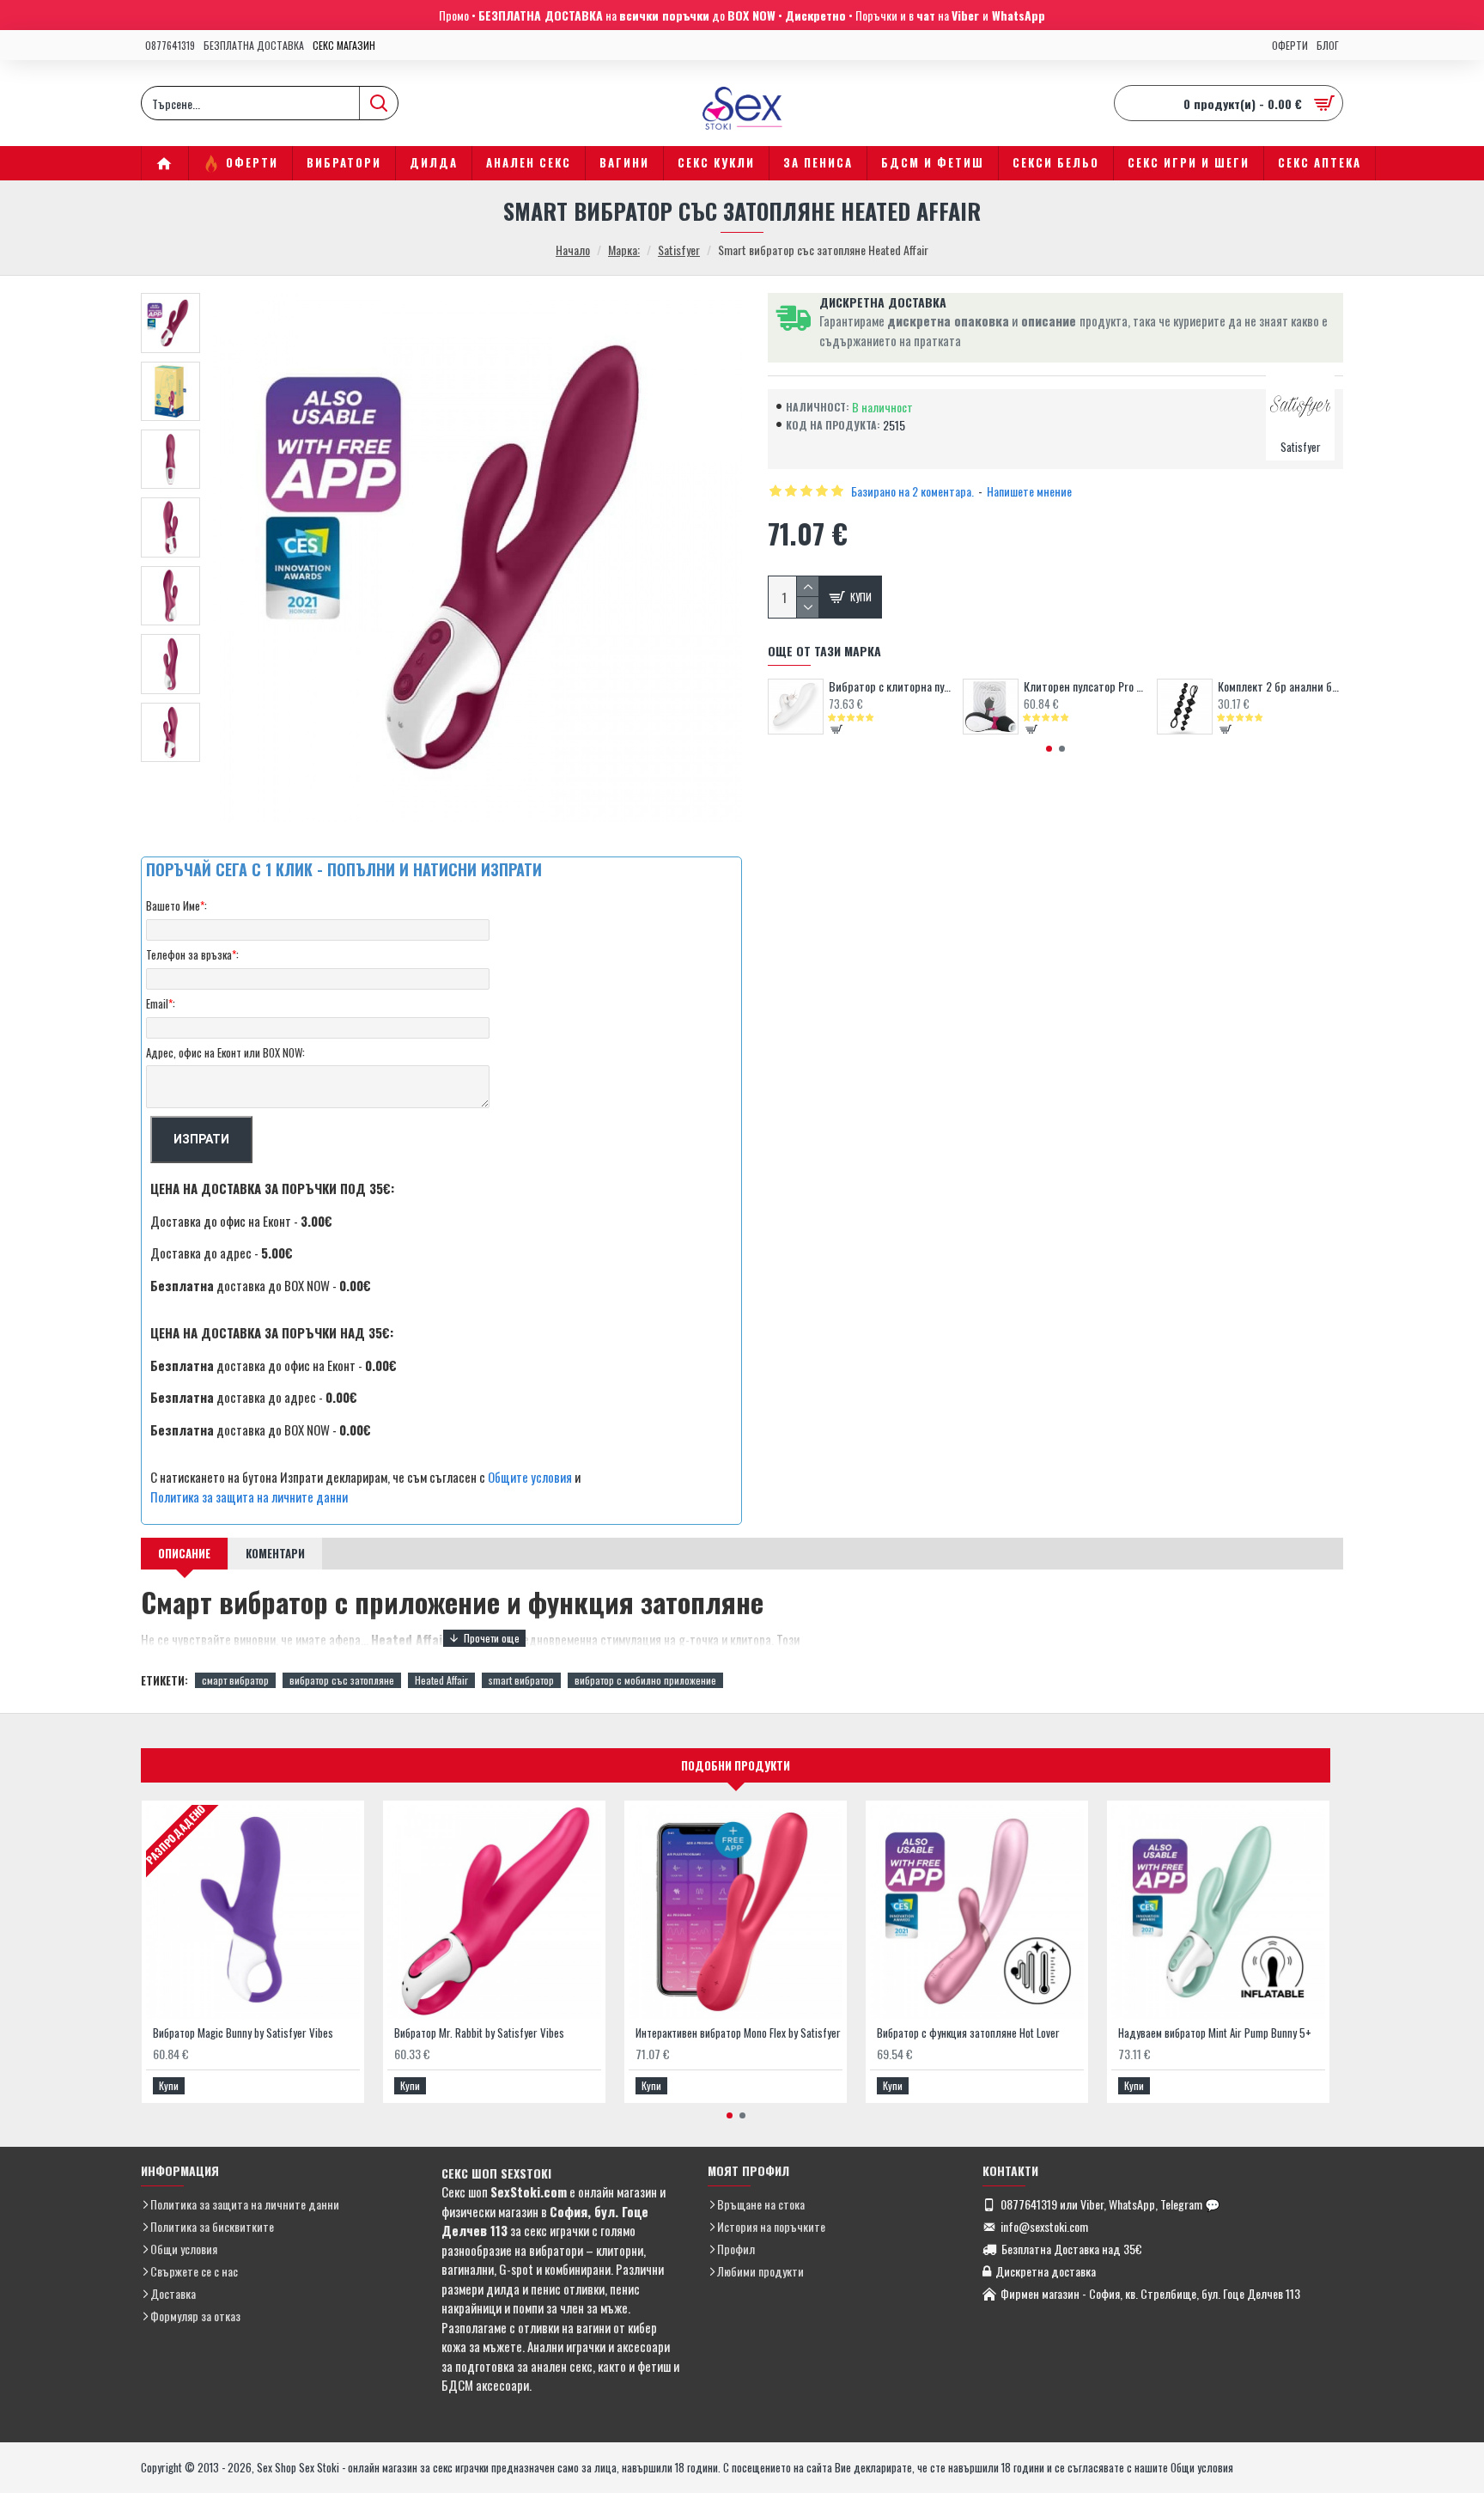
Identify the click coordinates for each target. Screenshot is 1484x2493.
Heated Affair (441, 1680)
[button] (1049, 749)
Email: (161, 1003)
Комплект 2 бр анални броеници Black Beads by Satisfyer (1280, 686)
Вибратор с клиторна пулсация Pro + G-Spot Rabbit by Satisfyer (891, 686)
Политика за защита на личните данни (249, 1496)
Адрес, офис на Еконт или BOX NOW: (225, 1052)
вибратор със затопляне (342, 1680)
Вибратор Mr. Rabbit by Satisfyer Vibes (479, 2033)
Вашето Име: (176, 905)
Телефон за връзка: (192, 954)
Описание (184, 1553)
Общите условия (530, 1477)
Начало (573, 250)
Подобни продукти (736, 1765)
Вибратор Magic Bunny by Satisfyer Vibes (243, 2033)
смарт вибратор (235, 1680)
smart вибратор (521, 1680)
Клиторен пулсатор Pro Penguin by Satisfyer (1086, 686)
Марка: (624, 250)
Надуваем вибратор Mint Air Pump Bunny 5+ (1215, 2033)
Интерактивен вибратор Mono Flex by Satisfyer (738, 2033)
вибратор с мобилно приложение (645, 1680)
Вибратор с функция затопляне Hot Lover (968, 2033)
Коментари (275, 1553)
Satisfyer (679, 250)
